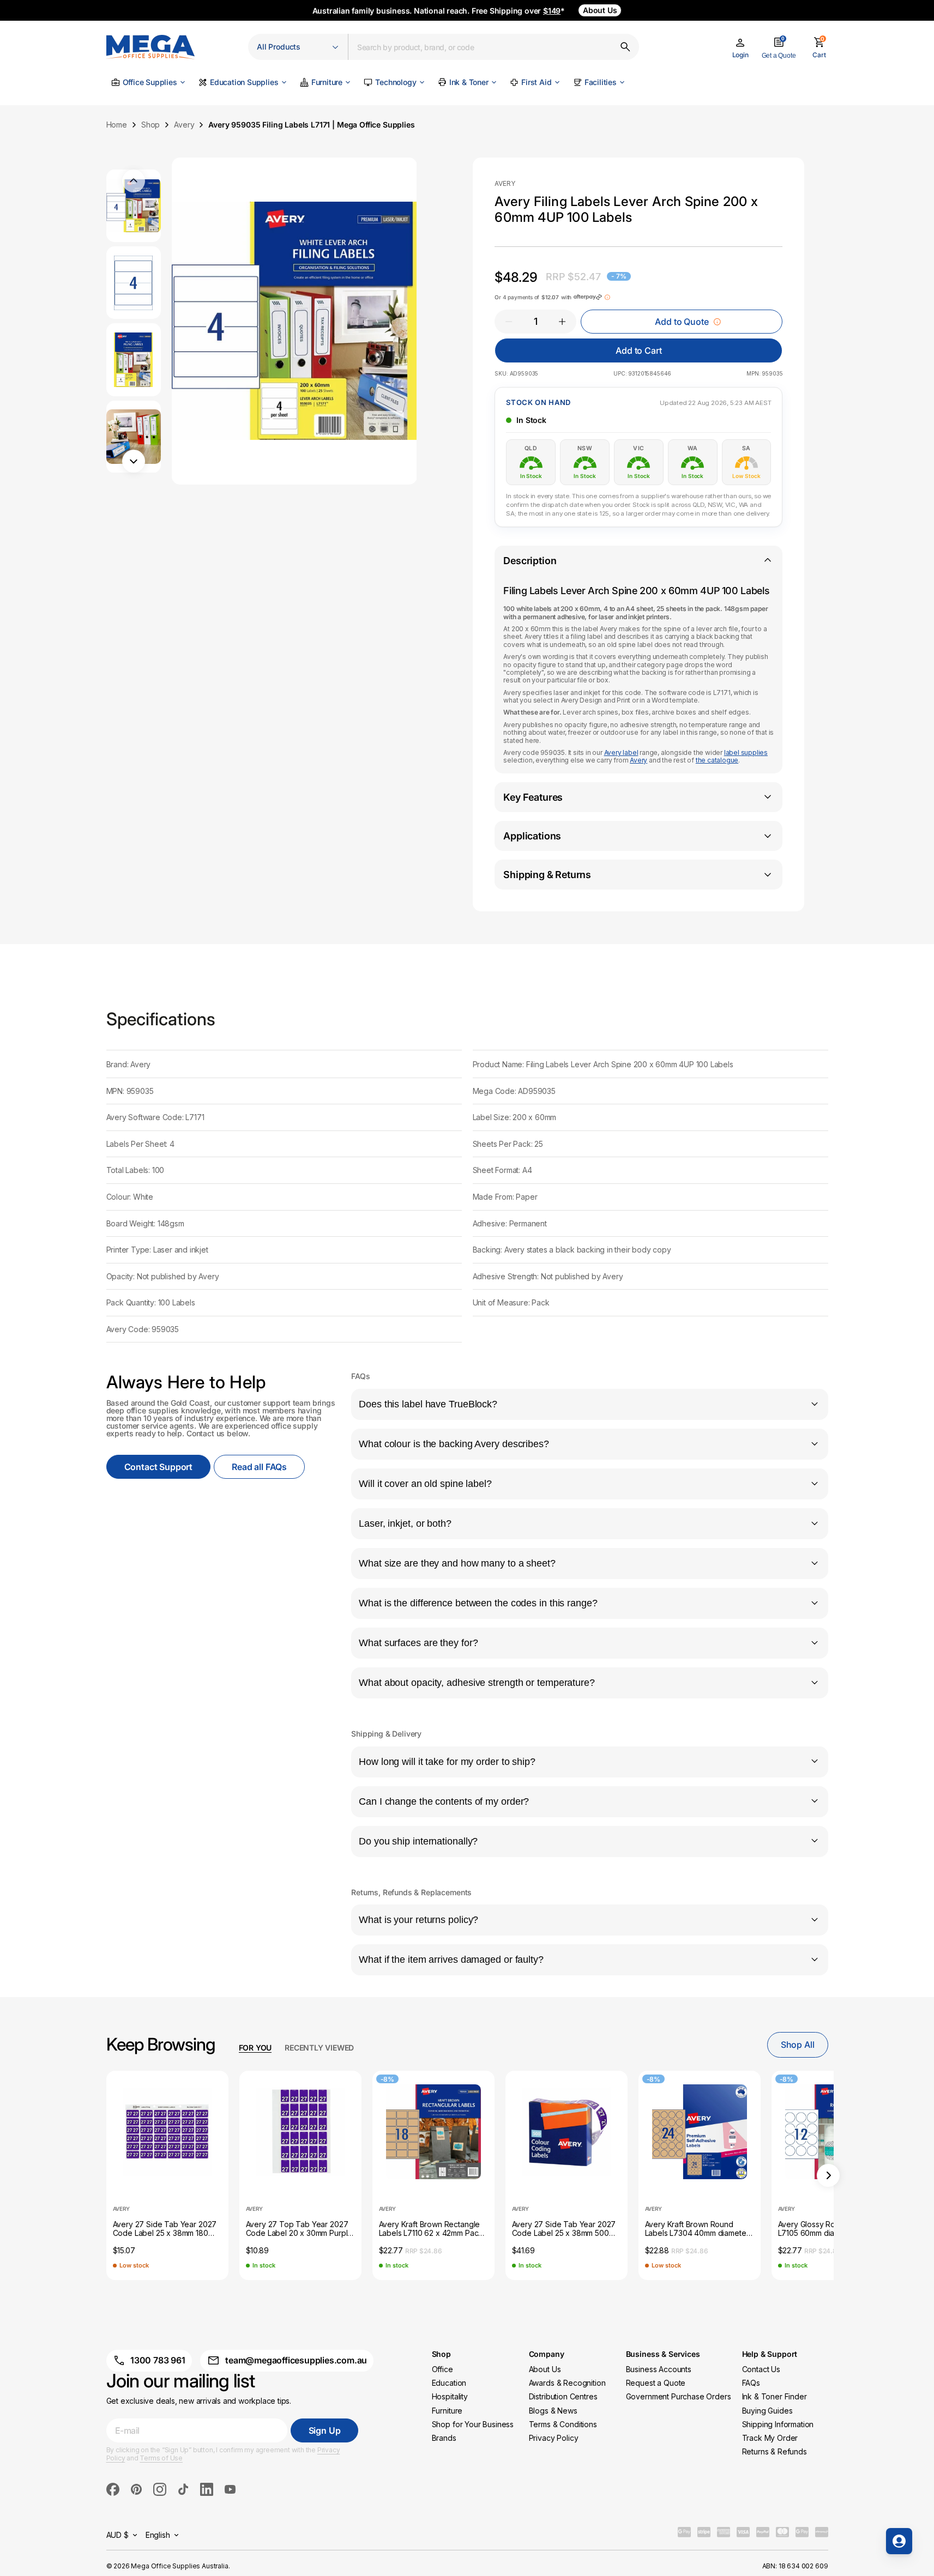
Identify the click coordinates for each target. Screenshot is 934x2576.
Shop (150, 125)
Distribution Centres (563, 2396)
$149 (552, 11)
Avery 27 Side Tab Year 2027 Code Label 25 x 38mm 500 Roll (564, 2229)
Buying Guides (767, 2411)
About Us (545, 2369)
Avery (184, 125)
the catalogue (717, 760)
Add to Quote (682, 322)
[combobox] (494, 47)
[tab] (255, 2048)
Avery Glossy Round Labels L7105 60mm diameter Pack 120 (826, 2229)
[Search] (625, 47)
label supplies (746, 752)
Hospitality (450, 2396)
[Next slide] (828, 2175)
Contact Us (761, 2369)
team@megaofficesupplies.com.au (296, 2360)
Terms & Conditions (563, 2424)
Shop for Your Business (473, 2424)
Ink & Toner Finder (775, 2396)
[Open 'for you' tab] (899, 2541)
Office (442, 2369)
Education (449, 2383)
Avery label (621, 752)
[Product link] (167, 2132)
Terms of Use (161, 2458)
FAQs (751, 2383)
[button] (740, 49)
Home (117, 125)
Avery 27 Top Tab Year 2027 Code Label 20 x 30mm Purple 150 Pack (299, 2229)
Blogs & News (553, 2411)
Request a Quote (656, 2383)
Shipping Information (778, 2424)
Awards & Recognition (567, 2383)
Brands (444, 2438)
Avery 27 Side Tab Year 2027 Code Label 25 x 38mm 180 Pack (165, 2229)
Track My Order (770, 2438)
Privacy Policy (554, 2438)
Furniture (447, 2411)
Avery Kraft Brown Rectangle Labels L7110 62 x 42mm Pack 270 (431, 2229)
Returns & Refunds (775, 2451)
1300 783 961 (158, 2360)
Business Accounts (659, 2369)
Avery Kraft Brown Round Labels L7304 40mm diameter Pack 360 (697, 2229)
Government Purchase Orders (679, 2396)
